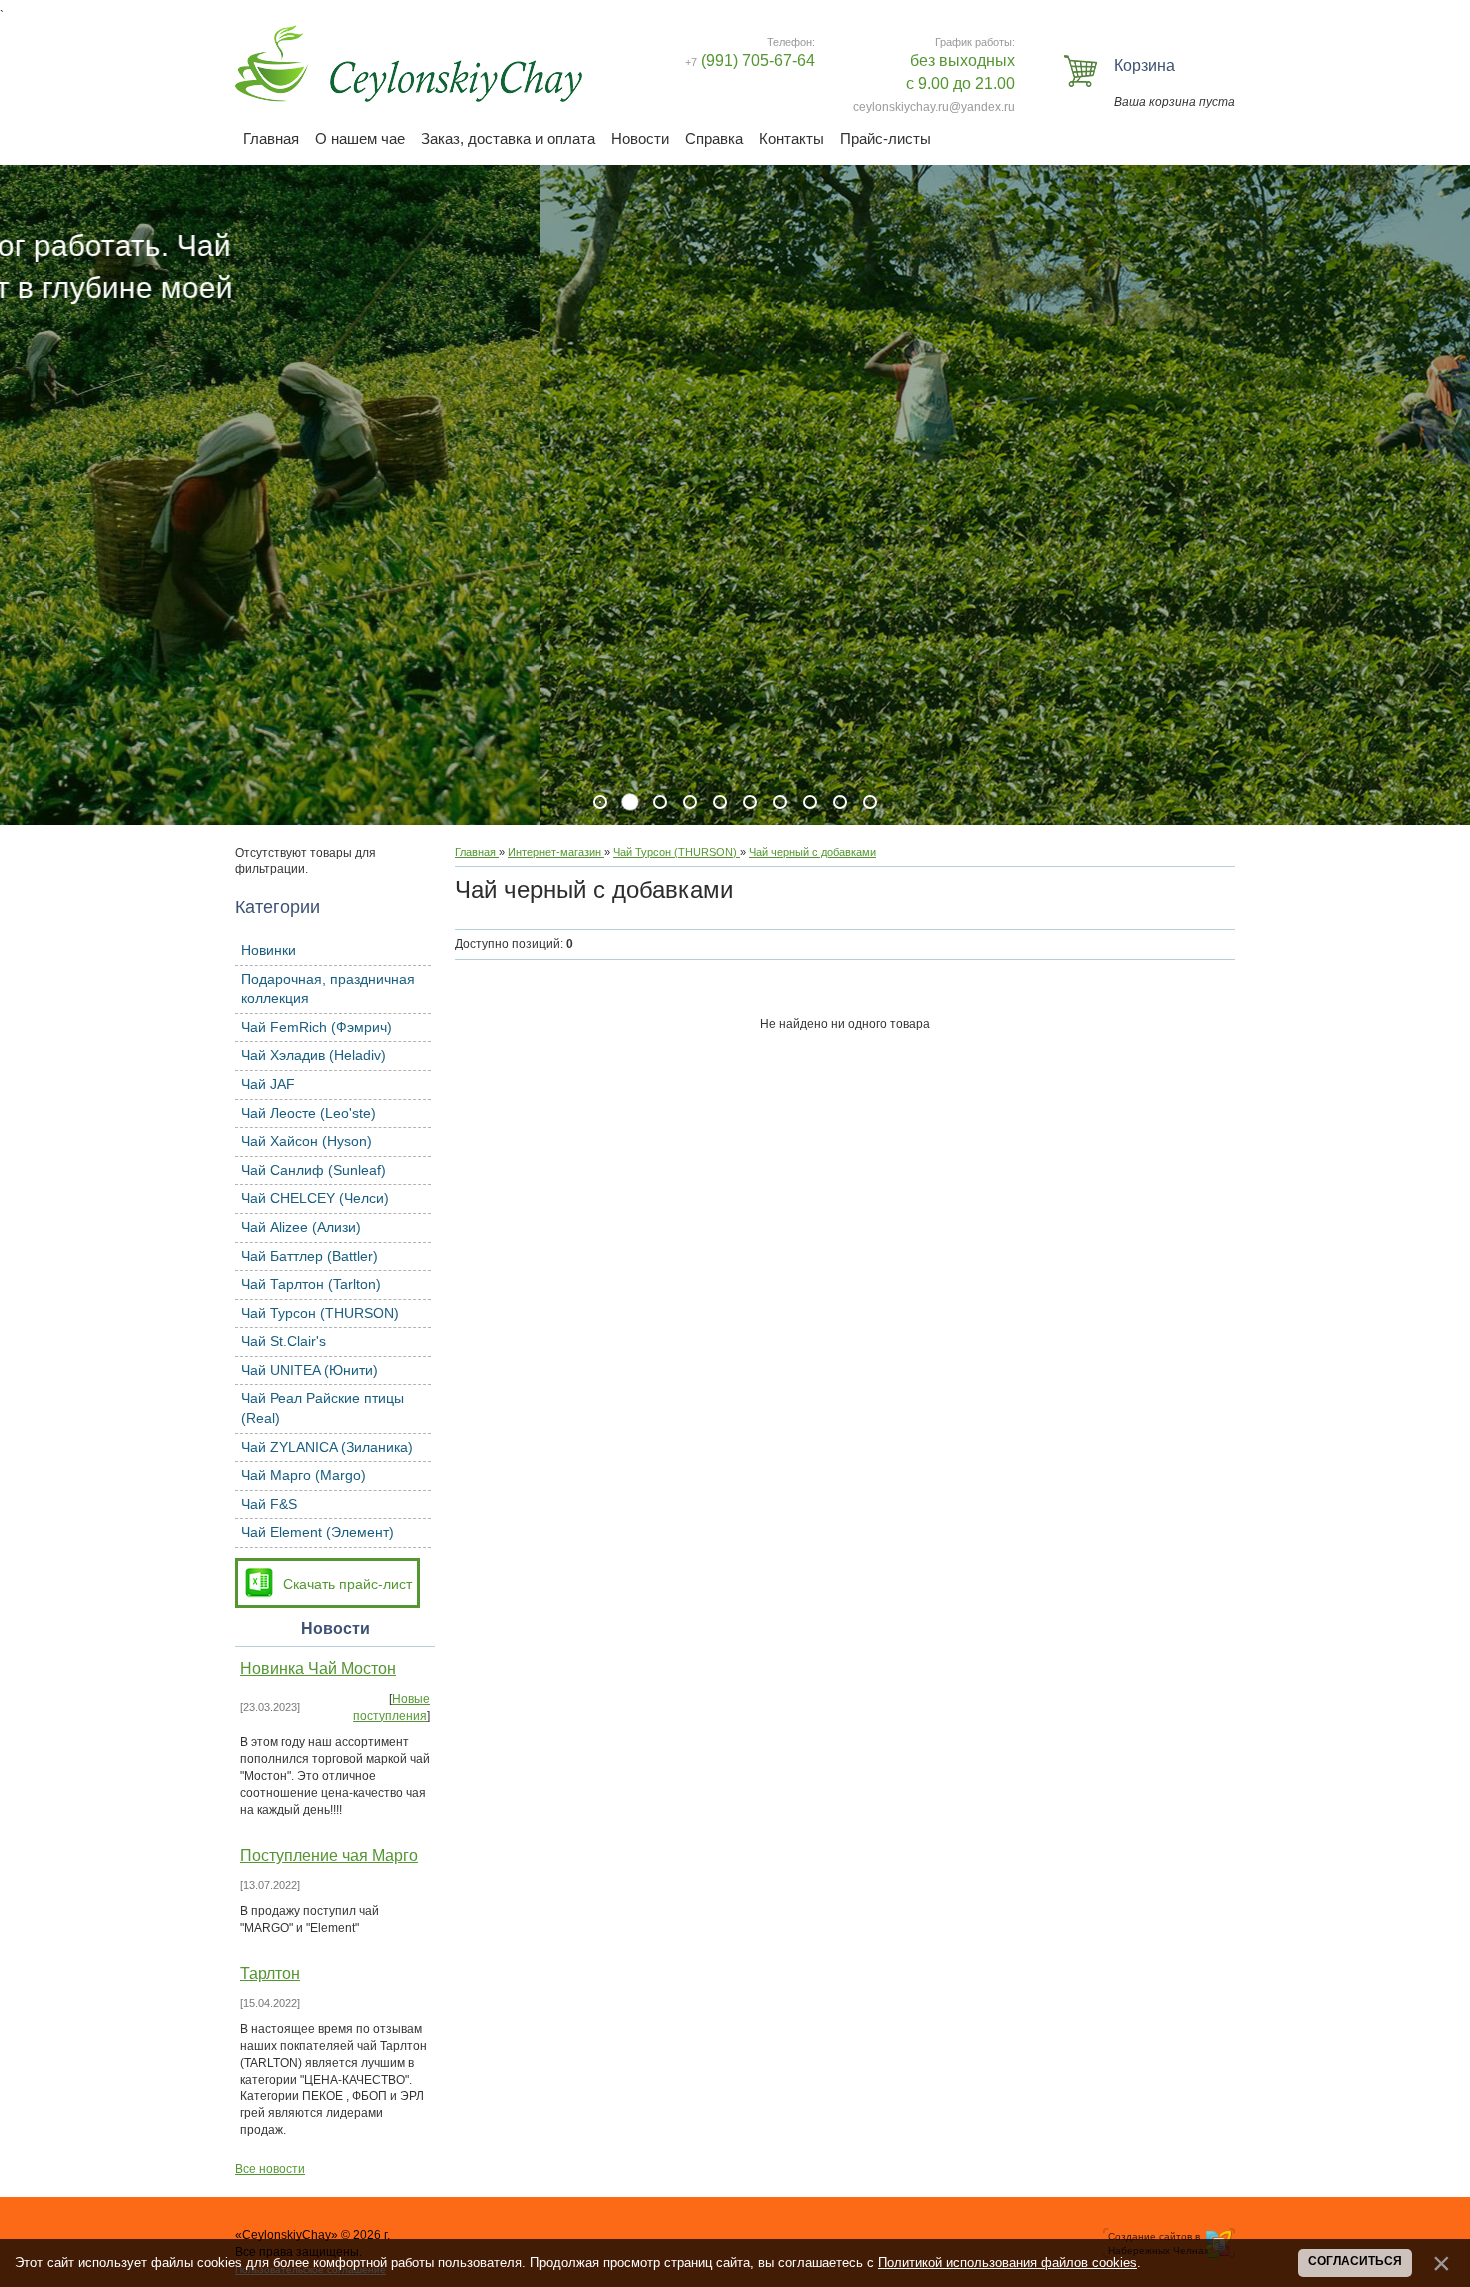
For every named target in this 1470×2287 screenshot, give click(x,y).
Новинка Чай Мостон (318, 1668)
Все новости (270, 2169)
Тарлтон (270, 1973)
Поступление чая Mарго (329, 1855)
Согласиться (1355, 2261)
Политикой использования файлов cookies (1007, 2262)
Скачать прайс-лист (347, 1584)
